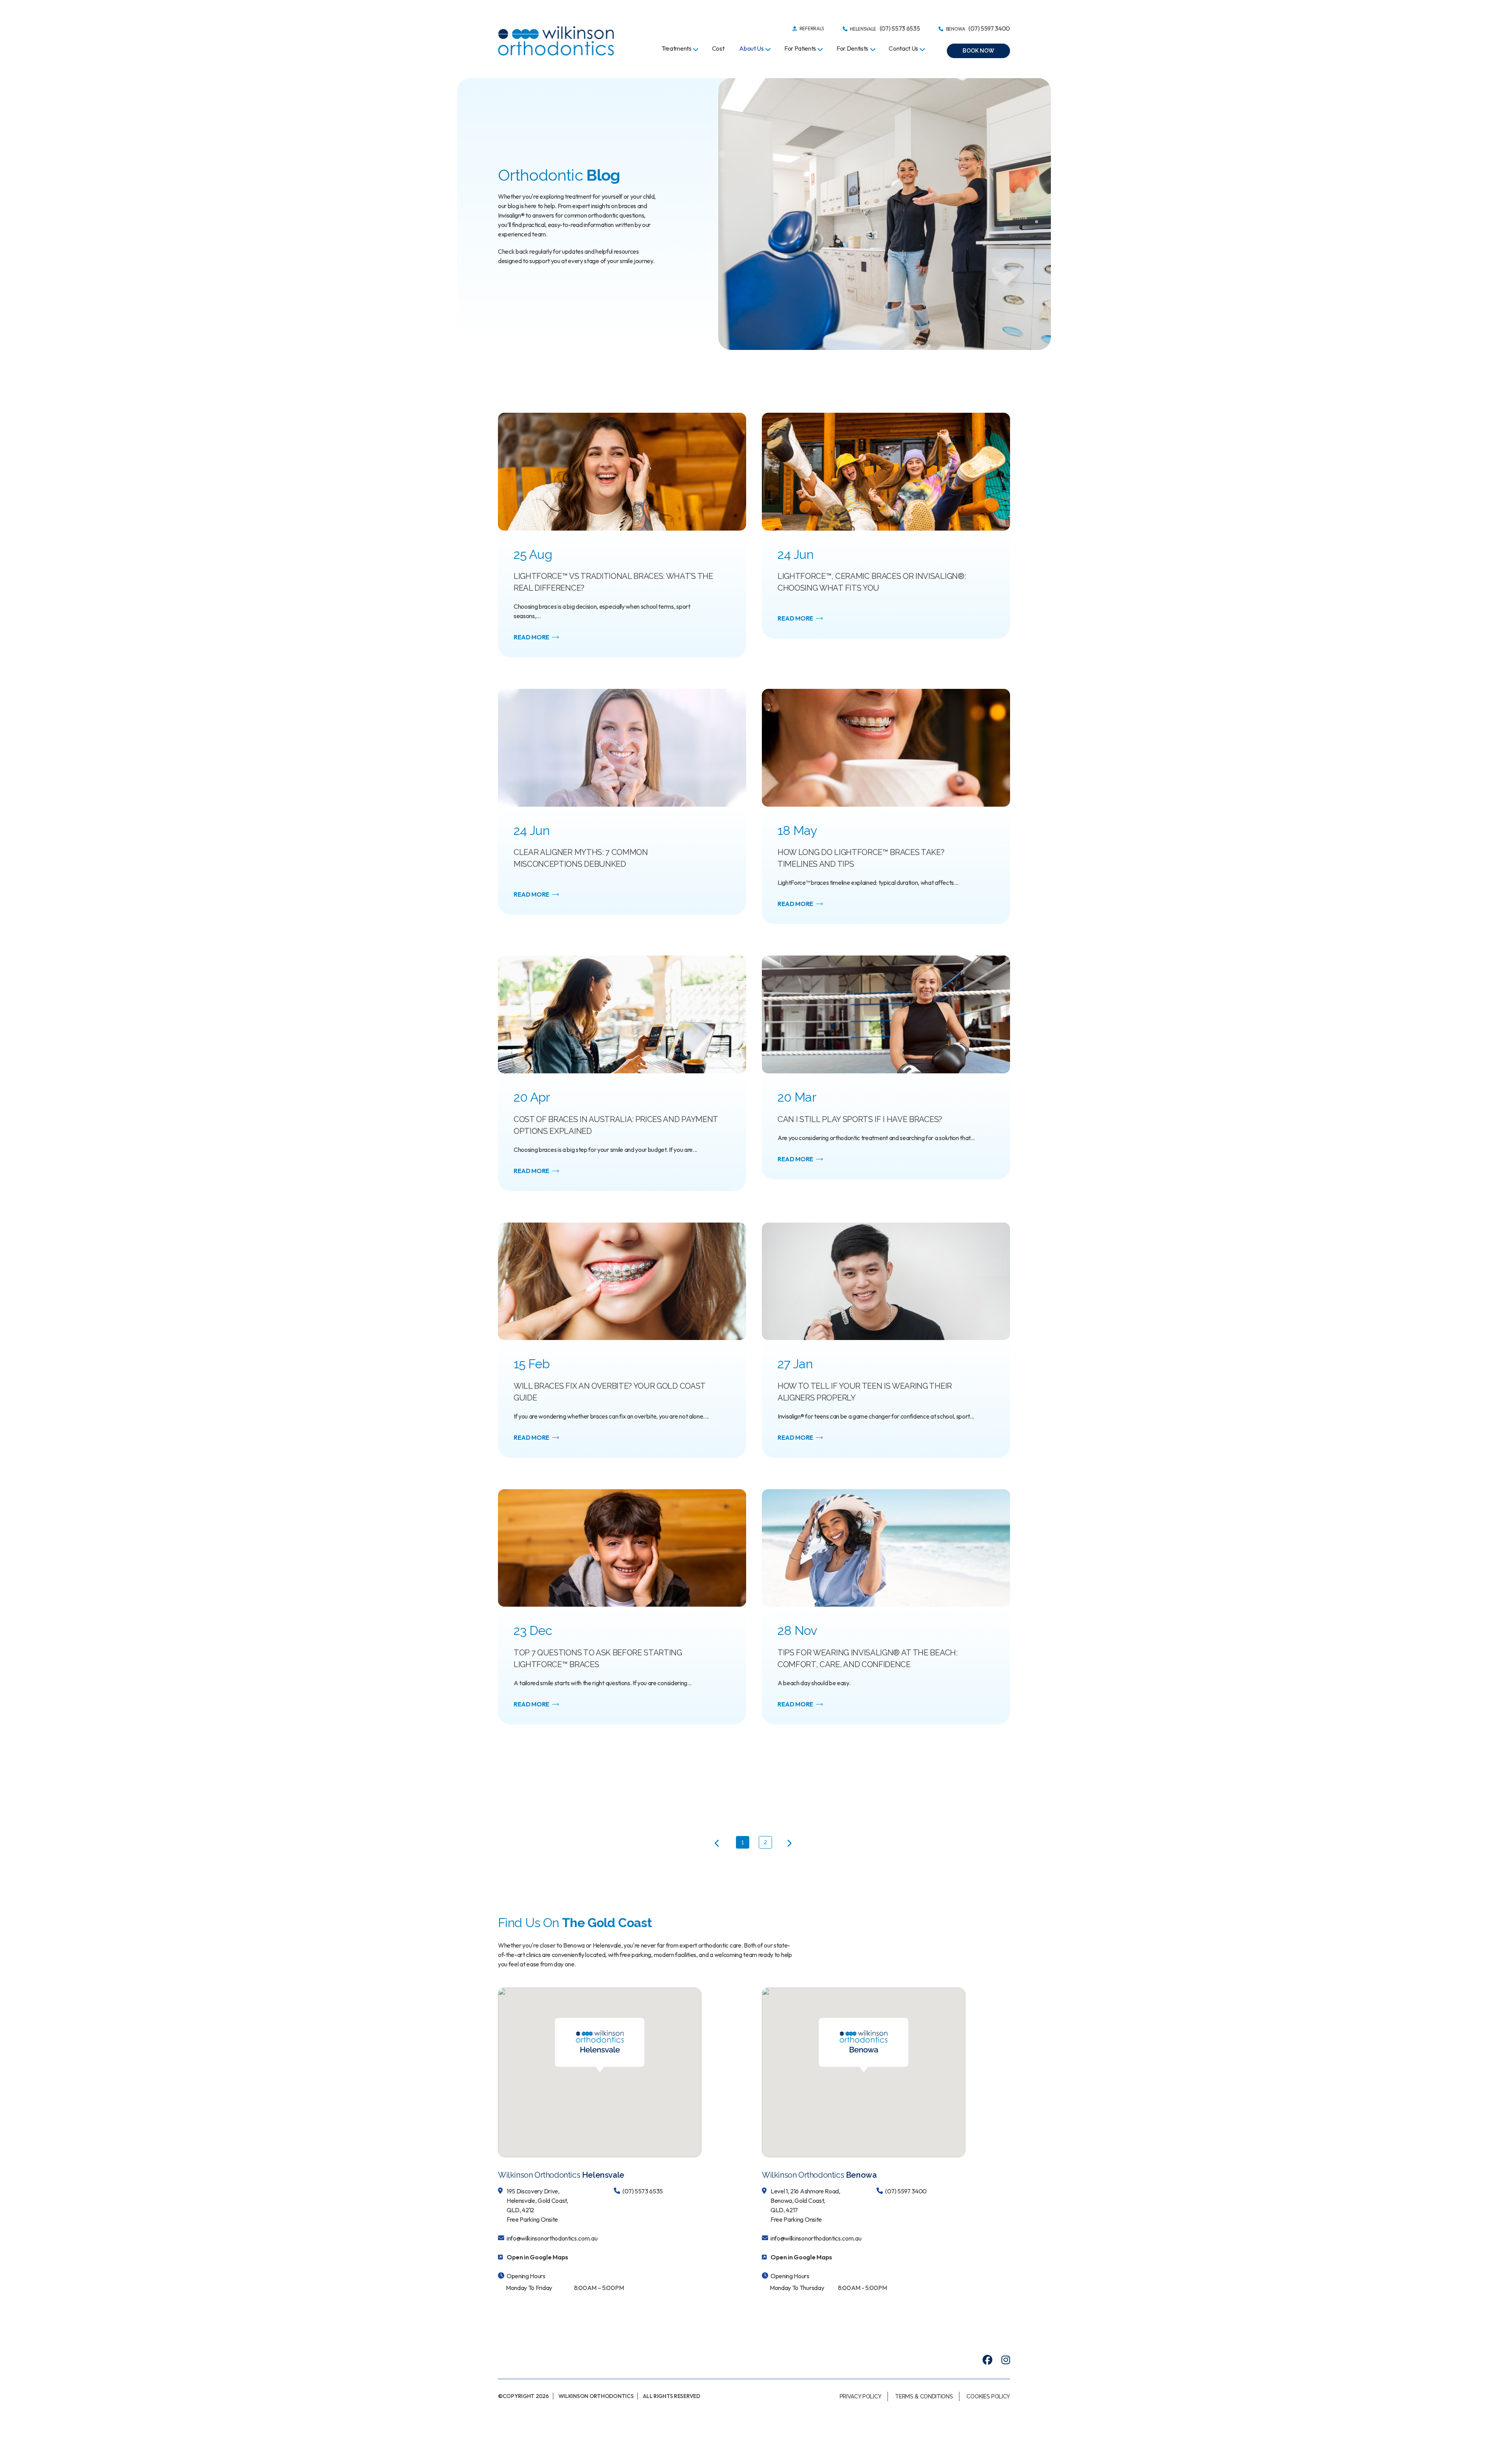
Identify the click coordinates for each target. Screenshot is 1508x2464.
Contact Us (903, 48)
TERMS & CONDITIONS (924, 2396)
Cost (718, 48)
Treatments (676, 48)
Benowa (977, 28)
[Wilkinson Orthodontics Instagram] (1006, 2360)
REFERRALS (811, 28)
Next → (789, 1844)
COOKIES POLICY (988, 2396)
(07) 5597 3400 (906, 2191)
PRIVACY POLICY (861, 2396)
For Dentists (852, 48)
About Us (751, 48)
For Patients (800, 48)
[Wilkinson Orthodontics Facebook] (987, 2360)
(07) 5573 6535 (643, 2191)
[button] (978, 51)
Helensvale (884, 28)
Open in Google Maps (537, 2257)
